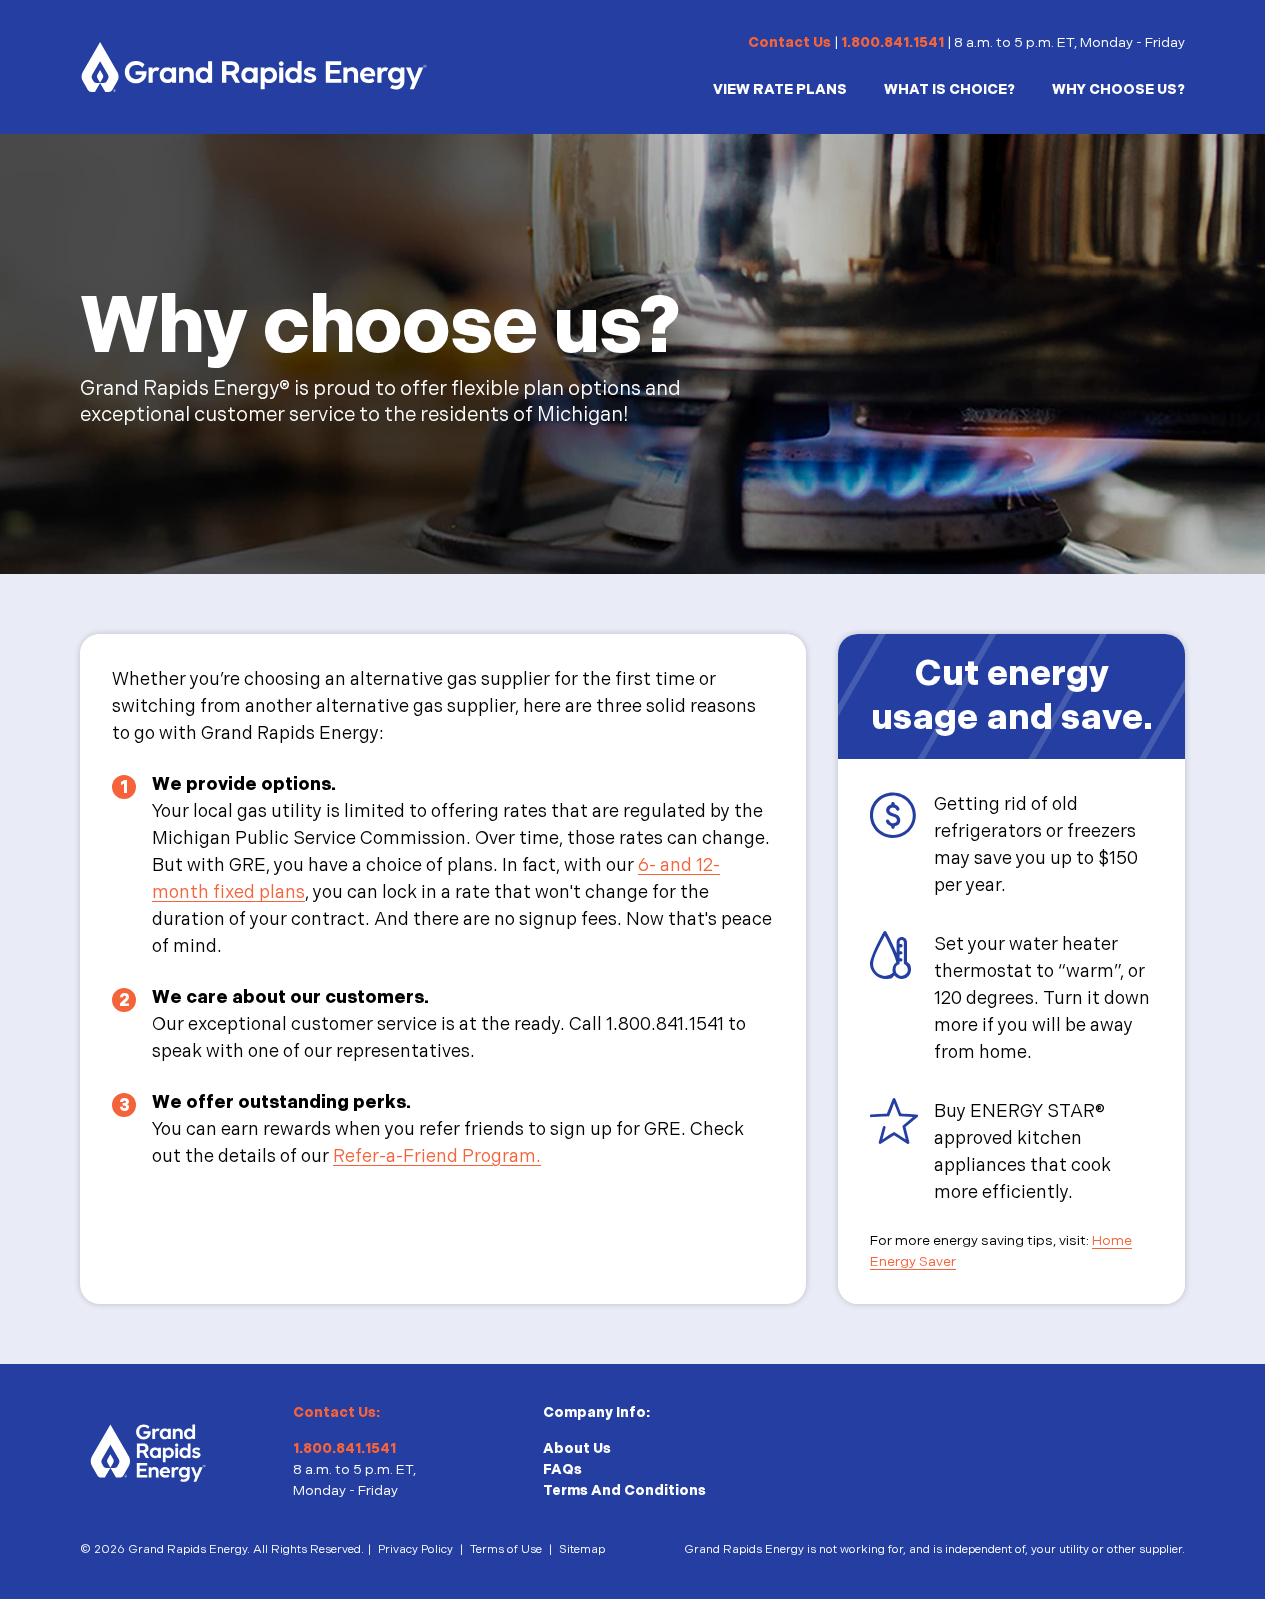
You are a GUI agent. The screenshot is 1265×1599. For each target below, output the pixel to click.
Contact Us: (336, 1412)
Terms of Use (506, 1549)
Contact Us (789, 42)
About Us (577, 1448)
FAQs (562, 1469)
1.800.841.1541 (892, 42)
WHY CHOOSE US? (1118, 89)
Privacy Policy (415, 1549)
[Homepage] (253, 67)
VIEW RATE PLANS (780, 89)
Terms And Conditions (624, 1490)
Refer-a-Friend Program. (437, 1156)
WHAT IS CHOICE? (949, 89)
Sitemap (582, 1549)
